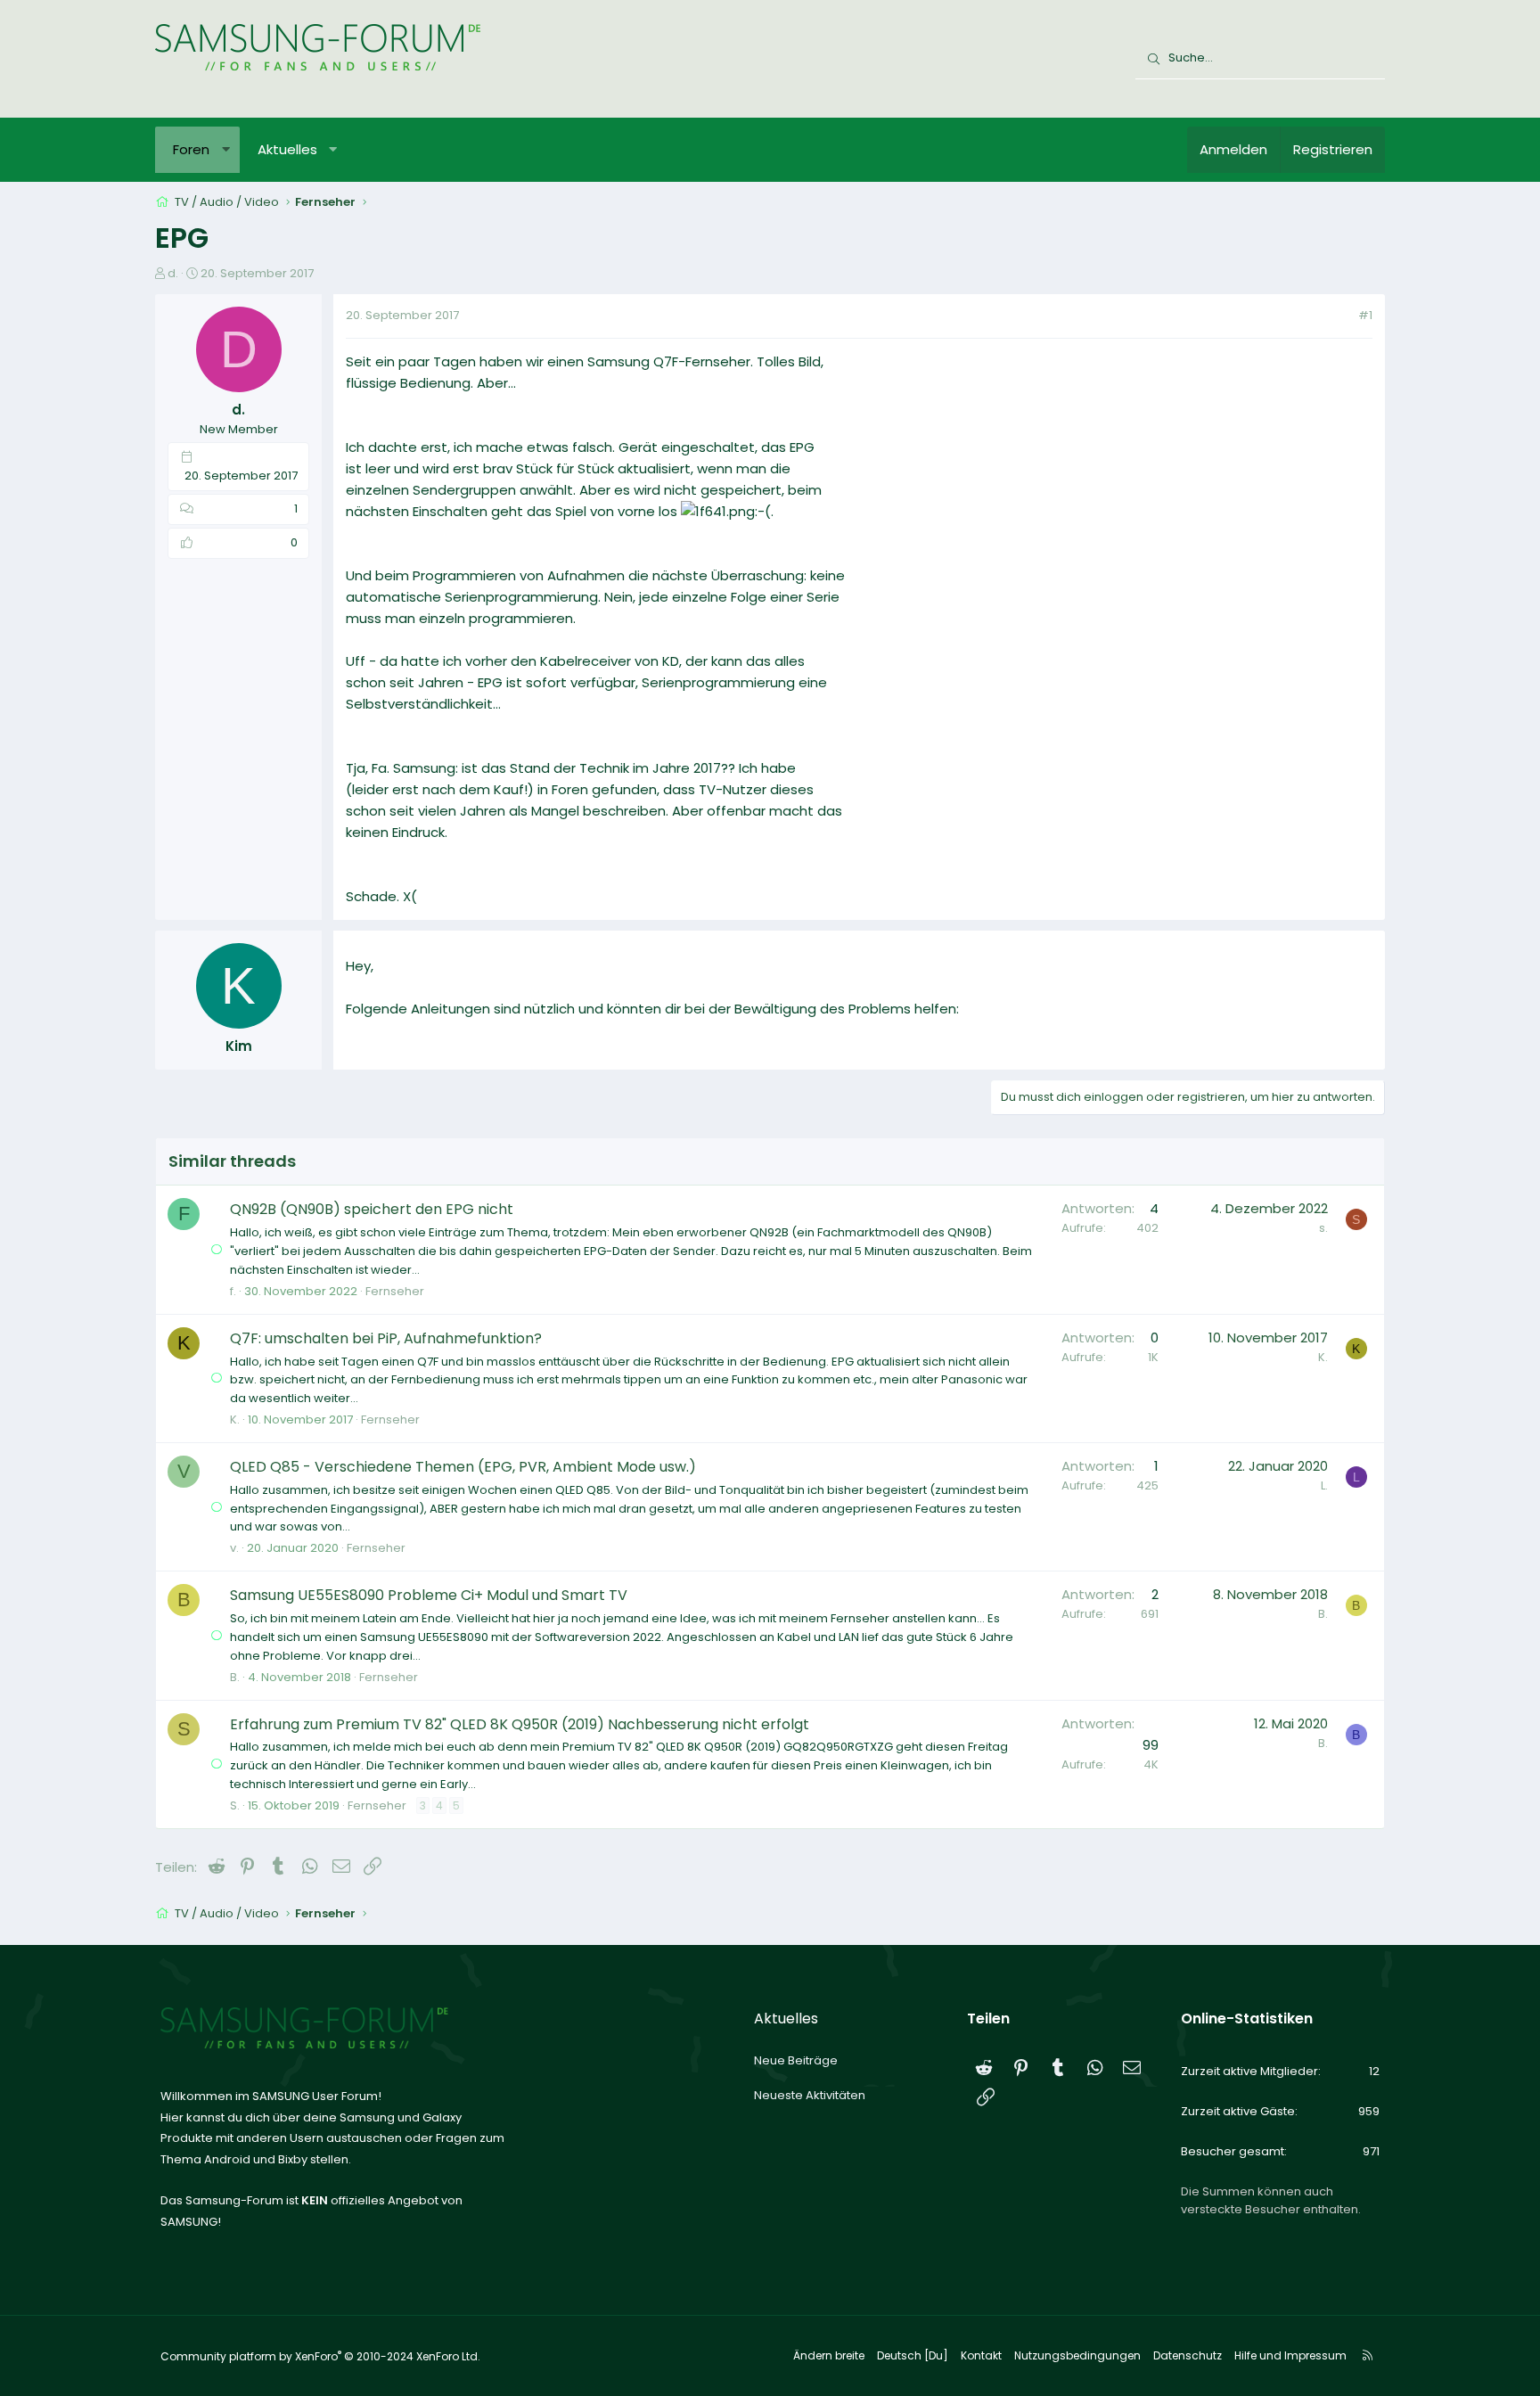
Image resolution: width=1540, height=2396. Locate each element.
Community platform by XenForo (320, 2356)
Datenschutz (1188, 2355)
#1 (1365, 315)
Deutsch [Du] (913, 2355)
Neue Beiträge (796, 2060)
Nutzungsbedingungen (1077, 2355)
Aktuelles (287, 149)
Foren (191, 149)
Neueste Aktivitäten (810, 2095)
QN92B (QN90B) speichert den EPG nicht (372, 1209)
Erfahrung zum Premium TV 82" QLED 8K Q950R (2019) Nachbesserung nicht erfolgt (520, 1724)
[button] (226, 150)
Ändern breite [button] (829, 2355)
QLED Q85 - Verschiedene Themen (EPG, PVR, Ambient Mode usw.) (463, 1467)
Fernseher (395, 1291)
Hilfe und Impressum (1290, 2355)
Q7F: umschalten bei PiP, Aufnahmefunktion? (386, 1338)
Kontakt (981, 2355)
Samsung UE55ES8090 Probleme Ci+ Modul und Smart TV (429, 1595)
